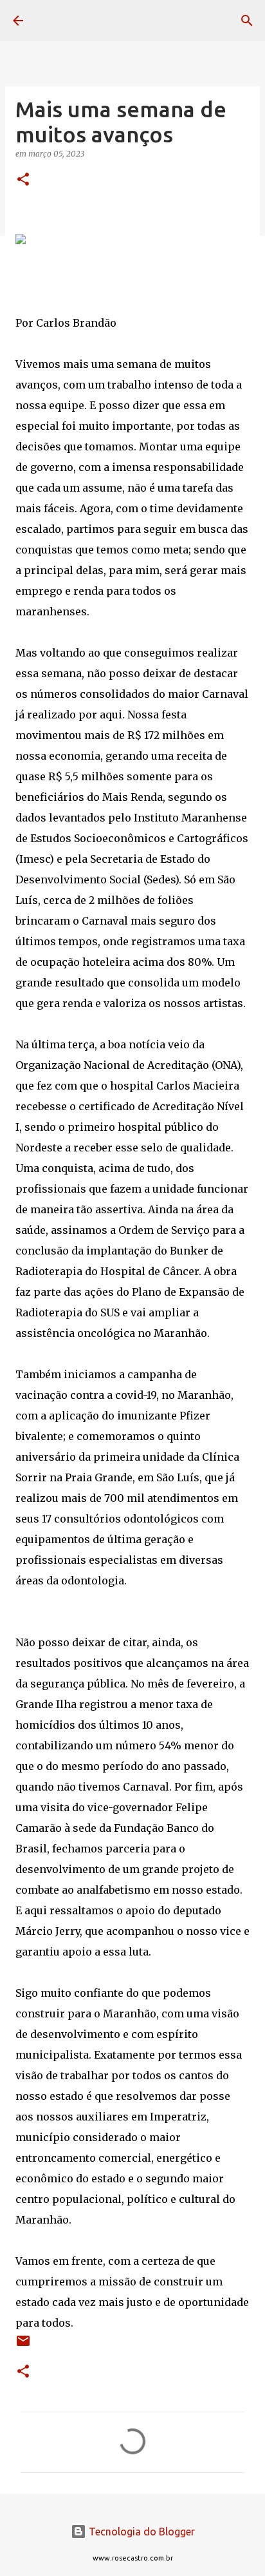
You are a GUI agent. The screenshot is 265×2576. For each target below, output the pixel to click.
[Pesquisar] (247, 21)
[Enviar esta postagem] (23, 2346)
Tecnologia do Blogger (141, 2532)
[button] (23, 180)
